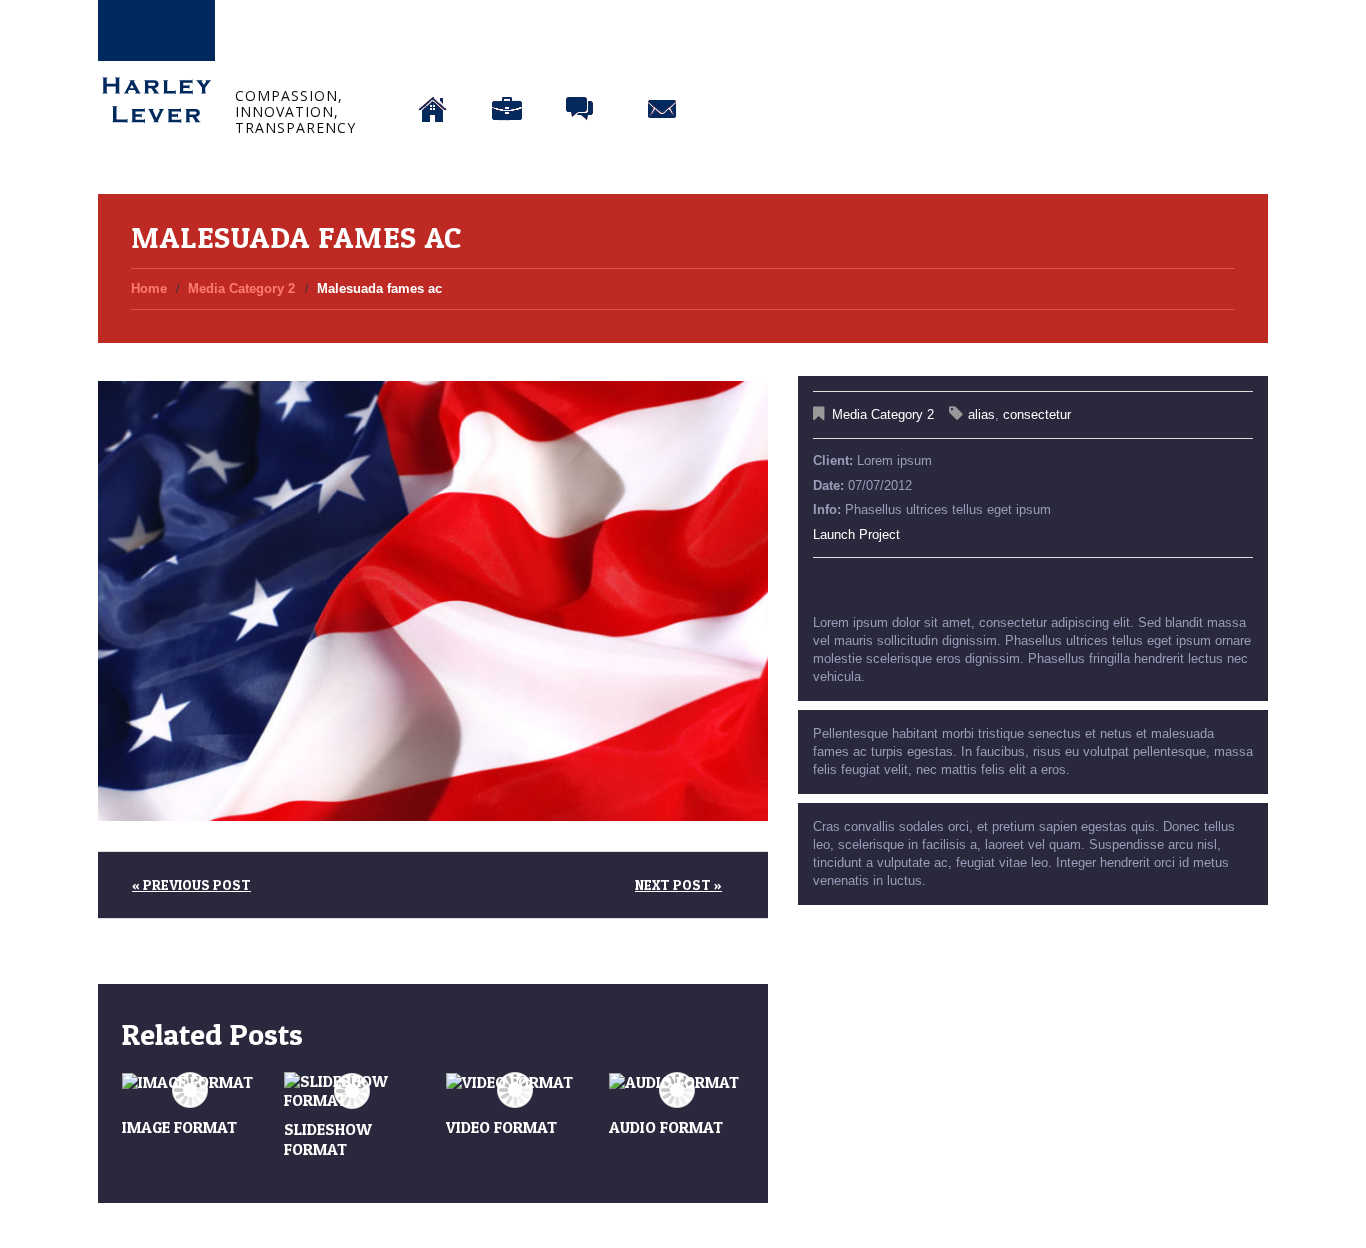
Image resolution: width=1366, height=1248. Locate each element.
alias (981, 414)
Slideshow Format (328, 1139)
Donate (745, 57)
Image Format (179, 1127)
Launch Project (856, 534)
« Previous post (191, 884)
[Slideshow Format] (352, 1091)
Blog (581, 57)
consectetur (1037, 414)
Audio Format (666, 1127)
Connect (662, 57)
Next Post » (678, 884)
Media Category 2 (241, 288)
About (507, 57)
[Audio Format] (677, 1082)
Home (433, 57)
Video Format (501, 1127)
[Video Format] (514, 1082)
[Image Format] (190, 1082)
